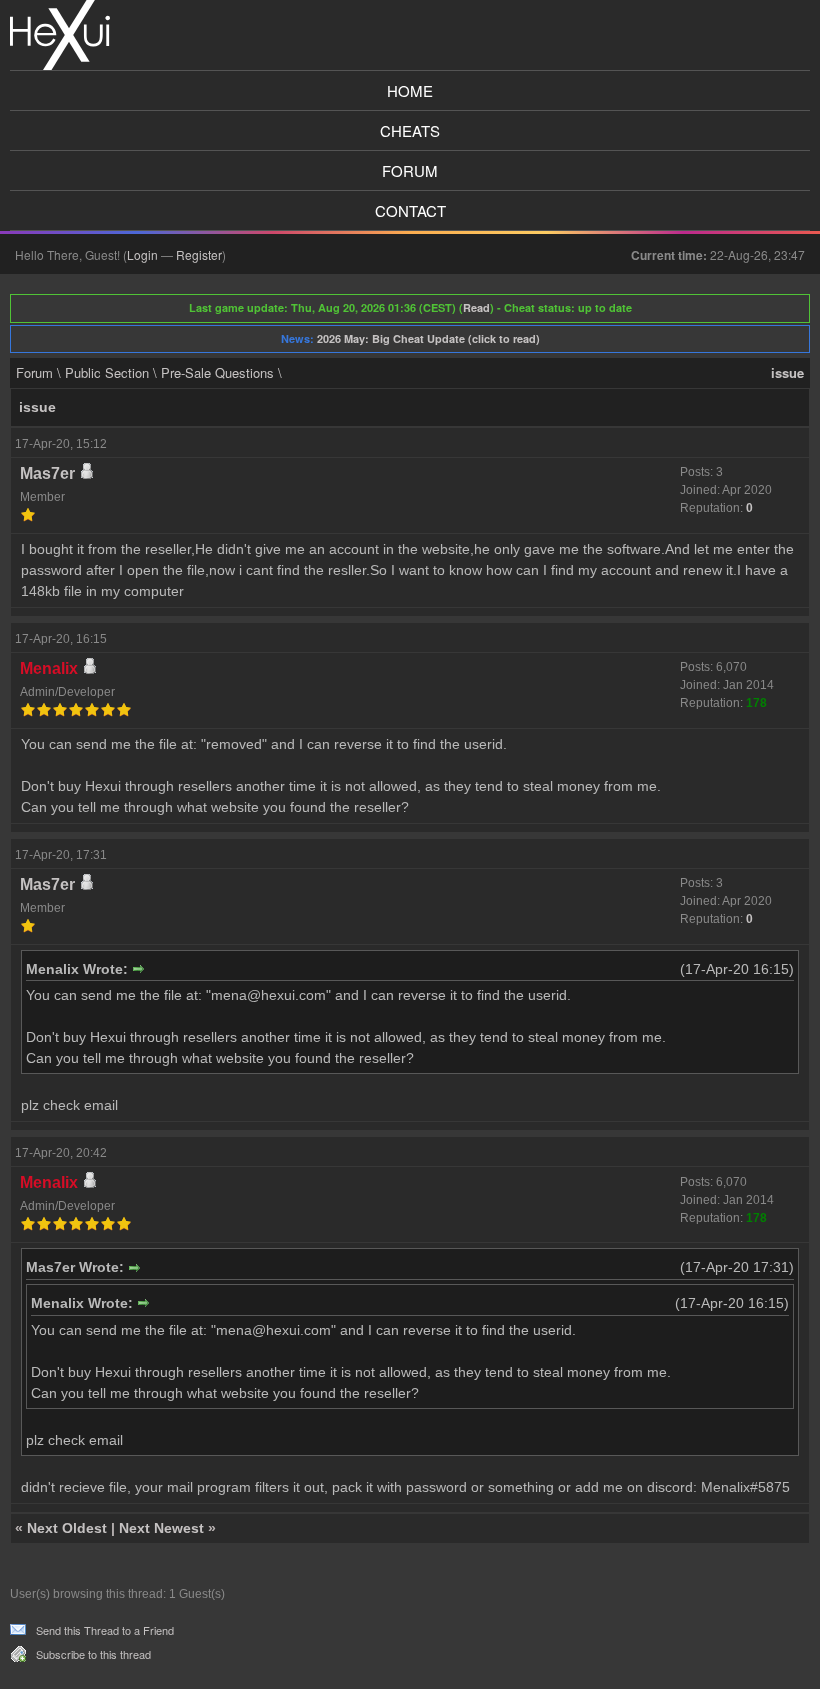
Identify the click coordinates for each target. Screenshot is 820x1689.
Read (476, 307)
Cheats (410, 130)
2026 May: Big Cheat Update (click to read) (428, 338)
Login (142, 254)
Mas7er (47, 473)
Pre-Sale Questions (217, 372)
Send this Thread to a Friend (105, 1630)
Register (199, 254)
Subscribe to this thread (93, 1654)
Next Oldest (67, 1528)
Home (410, 90)
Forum (410, 170)
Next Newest (161, 1528)
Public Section (107, 372)
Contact (410, 210)
